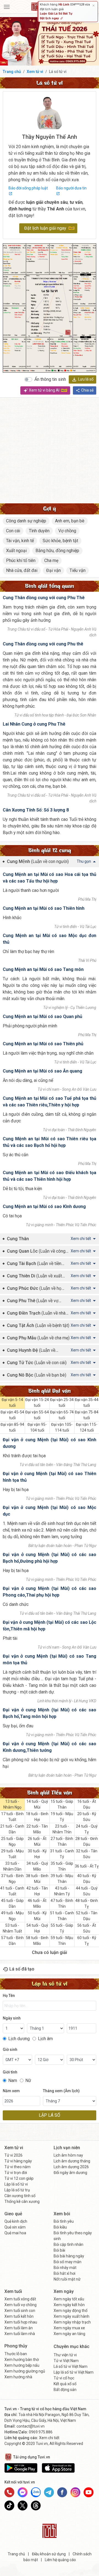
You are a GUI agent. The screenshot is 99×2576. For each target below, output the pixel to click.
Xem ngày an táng (69, 2334)
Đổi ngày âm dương (70, 2173)
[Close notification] (94, 6)
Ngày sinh (12, 2018)
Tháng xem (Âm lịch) (61, 2091)
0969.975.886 (41, 2432)
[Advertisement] (50, 450)
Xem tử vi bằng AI (45, 390)
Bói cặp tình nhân (68, 2244)
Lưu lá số (86, 379)
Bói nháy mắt (65, 2268)
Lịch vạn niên (67, 2148)
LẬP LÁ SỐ (50, 2115)
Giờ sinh (10, 2050)
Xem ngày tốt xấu (69, 2299)
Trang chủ (16, 2554)
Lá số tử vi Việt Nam (71, 2366)
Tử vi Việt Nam (66, 2361)
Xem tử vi (14, 2148)
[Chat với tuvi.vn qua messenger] (23, 2492)
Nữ (28, 2080)
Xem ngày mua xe (69, 2328)
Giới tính (10, 2072)
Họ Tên (9, 1996)
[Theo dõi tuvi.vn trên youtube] (89, 2492)
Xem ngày (64, 2291)
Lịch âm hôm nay (68, 2155)
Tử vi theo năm (17, 2167)
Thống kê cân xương (22, 2202)
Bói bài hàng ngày (69, 2256)
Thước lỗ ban (16, 2354)
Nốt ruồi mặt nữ (67, 2279)
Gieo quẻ (13, 2214)
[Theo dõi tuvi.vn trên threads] (36, 2506)
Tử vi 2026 (13, 2155)
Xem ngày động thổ (71, 2311)
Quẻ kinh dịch (16, 2221)
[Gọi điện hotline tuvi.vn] (9, 2492)
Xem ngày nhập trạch (72, 2322)
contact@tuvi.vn (31, 2426)
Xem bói (62, 2214)
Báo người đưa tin (71, 188)
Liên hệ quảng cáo (60, 2560)
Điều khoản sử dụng (49, 2554)
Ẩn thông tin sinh (50, 379)
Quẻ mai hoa (15, 2233)
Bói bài (59, 2250)
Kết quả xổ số (65, 2384)
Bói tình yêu (64, 2221)
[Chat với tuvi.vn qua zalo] (36, 2492)
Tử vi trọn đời (16, 2173)
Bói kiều (60, 2227)
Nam (13, 2080)
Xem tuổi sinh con (20, 2311)
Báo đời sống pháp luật (28, 188)
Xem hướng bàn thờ (22, 2360)
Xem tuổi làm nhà (20, 2334)
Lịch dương (19, 2039)
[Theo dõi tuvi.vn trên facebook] (62, 2492)
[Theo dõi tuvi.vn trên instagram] (75, 2492)
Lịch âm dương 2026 (71, 2167)
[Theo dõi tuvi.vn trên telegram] (49, 2492)
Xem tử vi (35, 72)
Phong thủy (16, 2346)
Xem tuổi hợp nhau (21, 2322)
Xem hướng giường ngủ (25, 2371)
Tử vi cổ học (64, 2378)
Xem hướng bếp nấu (22, 2365)
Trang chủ (12, 72)
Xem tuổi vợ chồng (20, 2305)
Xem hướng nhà (18, 2377)
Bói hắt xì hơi (64, 2273)
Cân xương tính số (20, 2196)
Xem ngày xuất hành (71, 2316)
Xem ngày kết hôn (69, 2305)
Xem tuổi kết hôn (19, 2316)
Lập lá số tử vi (16, 2184)
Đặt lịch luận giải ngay (45, 228)
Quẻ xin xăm (15, 2227)
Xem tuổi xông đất (20, 2299)
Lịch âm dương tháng (72, 2161)
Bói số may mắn (68, 2262)
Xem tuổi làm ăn (19, 2328)
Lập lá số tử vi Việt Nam (74, 2372)
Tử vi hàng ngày (18, 2161)
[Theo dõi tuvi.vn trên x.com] (23, 2506)
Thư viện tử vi (65, 2355)
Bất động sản (65, 2390)
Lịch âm (45, 2039)
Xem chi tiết (49, 2438)
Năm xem (11, 2091)
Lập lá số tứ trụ (17, 2190)
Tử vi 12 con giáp (19, 2178)
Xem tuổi (13, 2291)
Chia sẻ (87, 390)
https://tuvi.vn (50, 282)
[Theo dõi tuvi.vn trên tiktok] (9, 2506)
